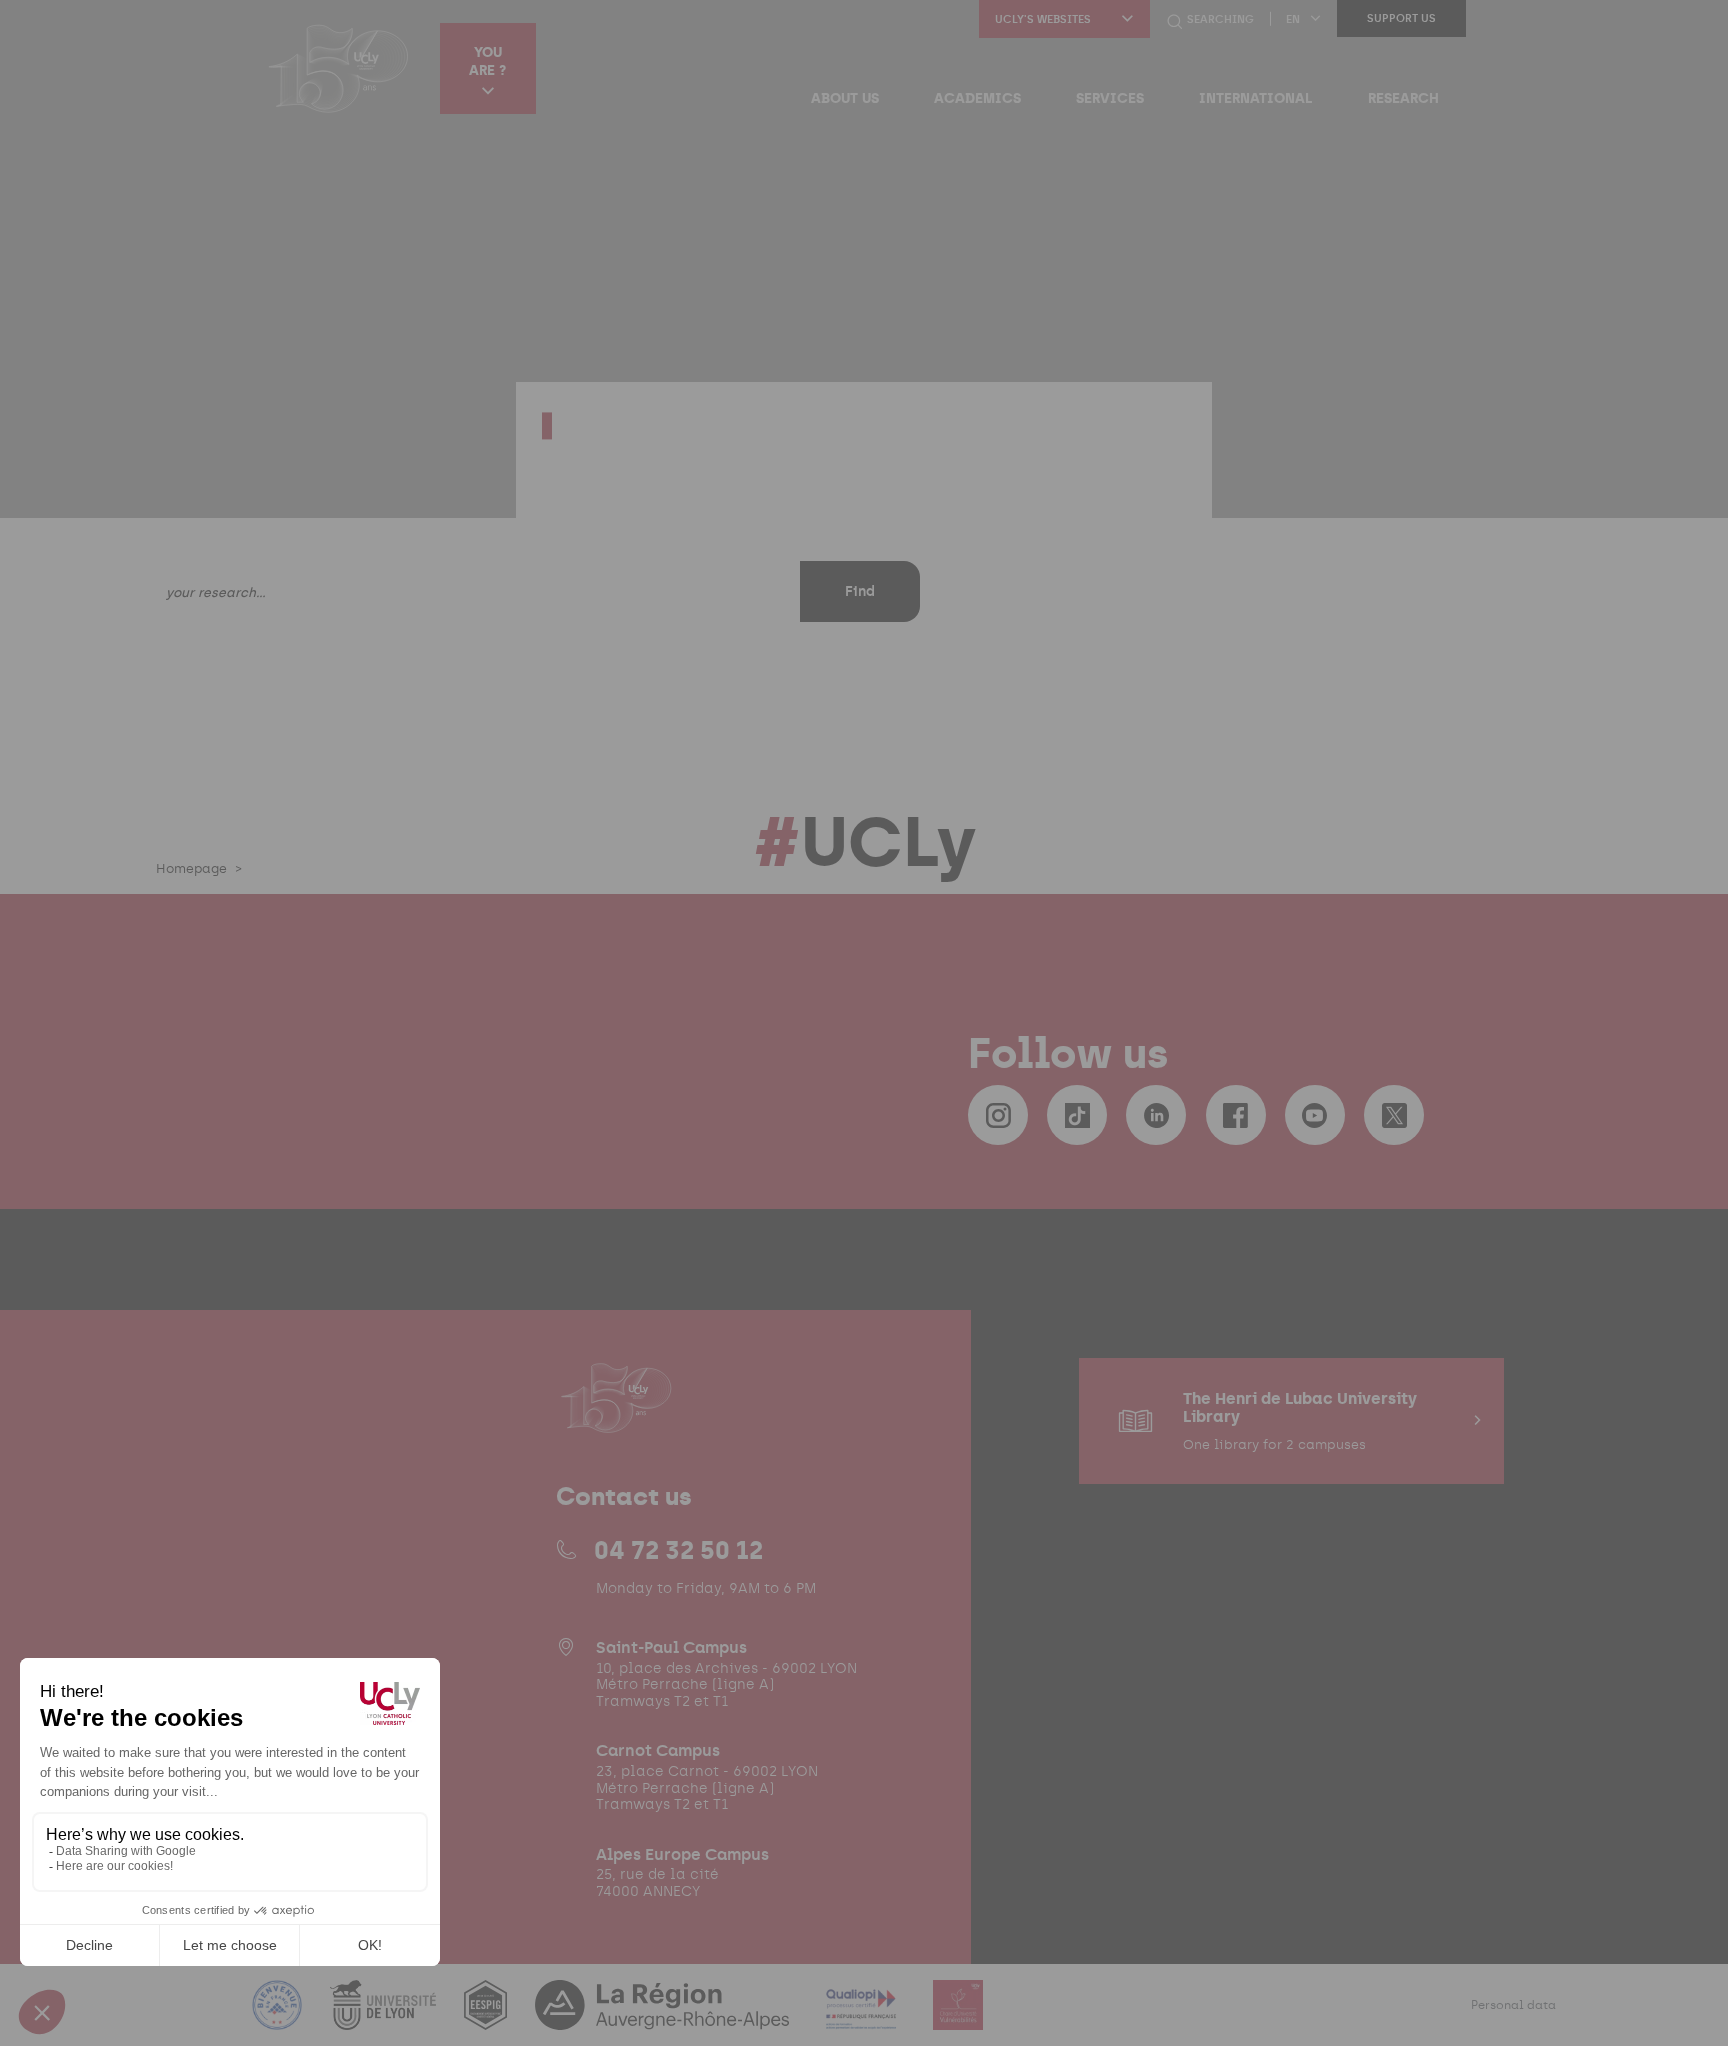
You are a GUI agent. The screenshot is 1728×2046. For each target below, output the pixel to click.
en (1293, 19)
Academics (977, 98)
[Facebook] (1236, 1115)
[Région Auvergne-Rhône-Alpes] (664, 2017)
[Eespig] (487, 2017)
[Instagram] (998, 1115)
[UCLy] (338, 68)
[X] (1394, 1115)
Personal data (1513, 2005)
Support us (1401, 18)
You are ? (487, 61)
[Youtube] (1315, 1115)
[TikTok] (1077, 1115)
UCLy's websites (1043, 19)
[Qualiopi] (863, 2017)
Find (860, 591)
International (1255, 98)
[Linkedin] (1156, 1115)
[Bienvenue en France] (279, 2017)
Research (1403, 98)
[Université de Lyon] (385, 2017)
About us (845, 98)
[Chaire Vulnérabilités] (958, 2017)
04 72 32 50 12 (678, 1550)
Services (1110, 98)
